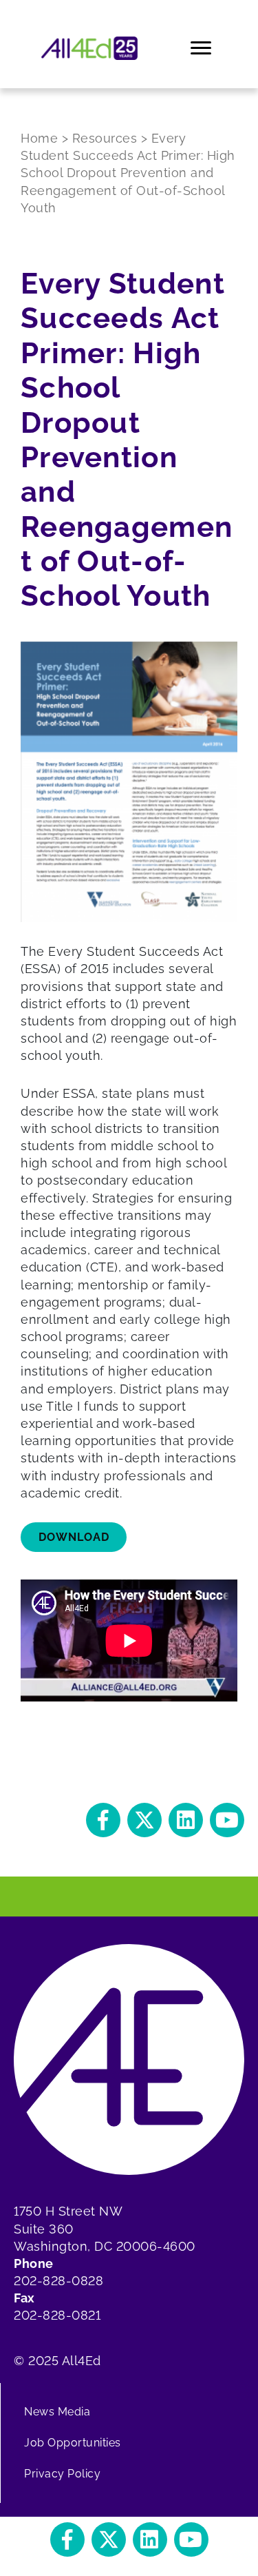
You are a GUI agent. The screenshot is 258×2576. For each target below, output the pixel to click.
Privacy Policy (62, 2474)
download (74, 1537)
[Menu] (202, 48)
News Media (57, 2412)
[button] (103, 1820)
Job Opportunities (73, 2443)
